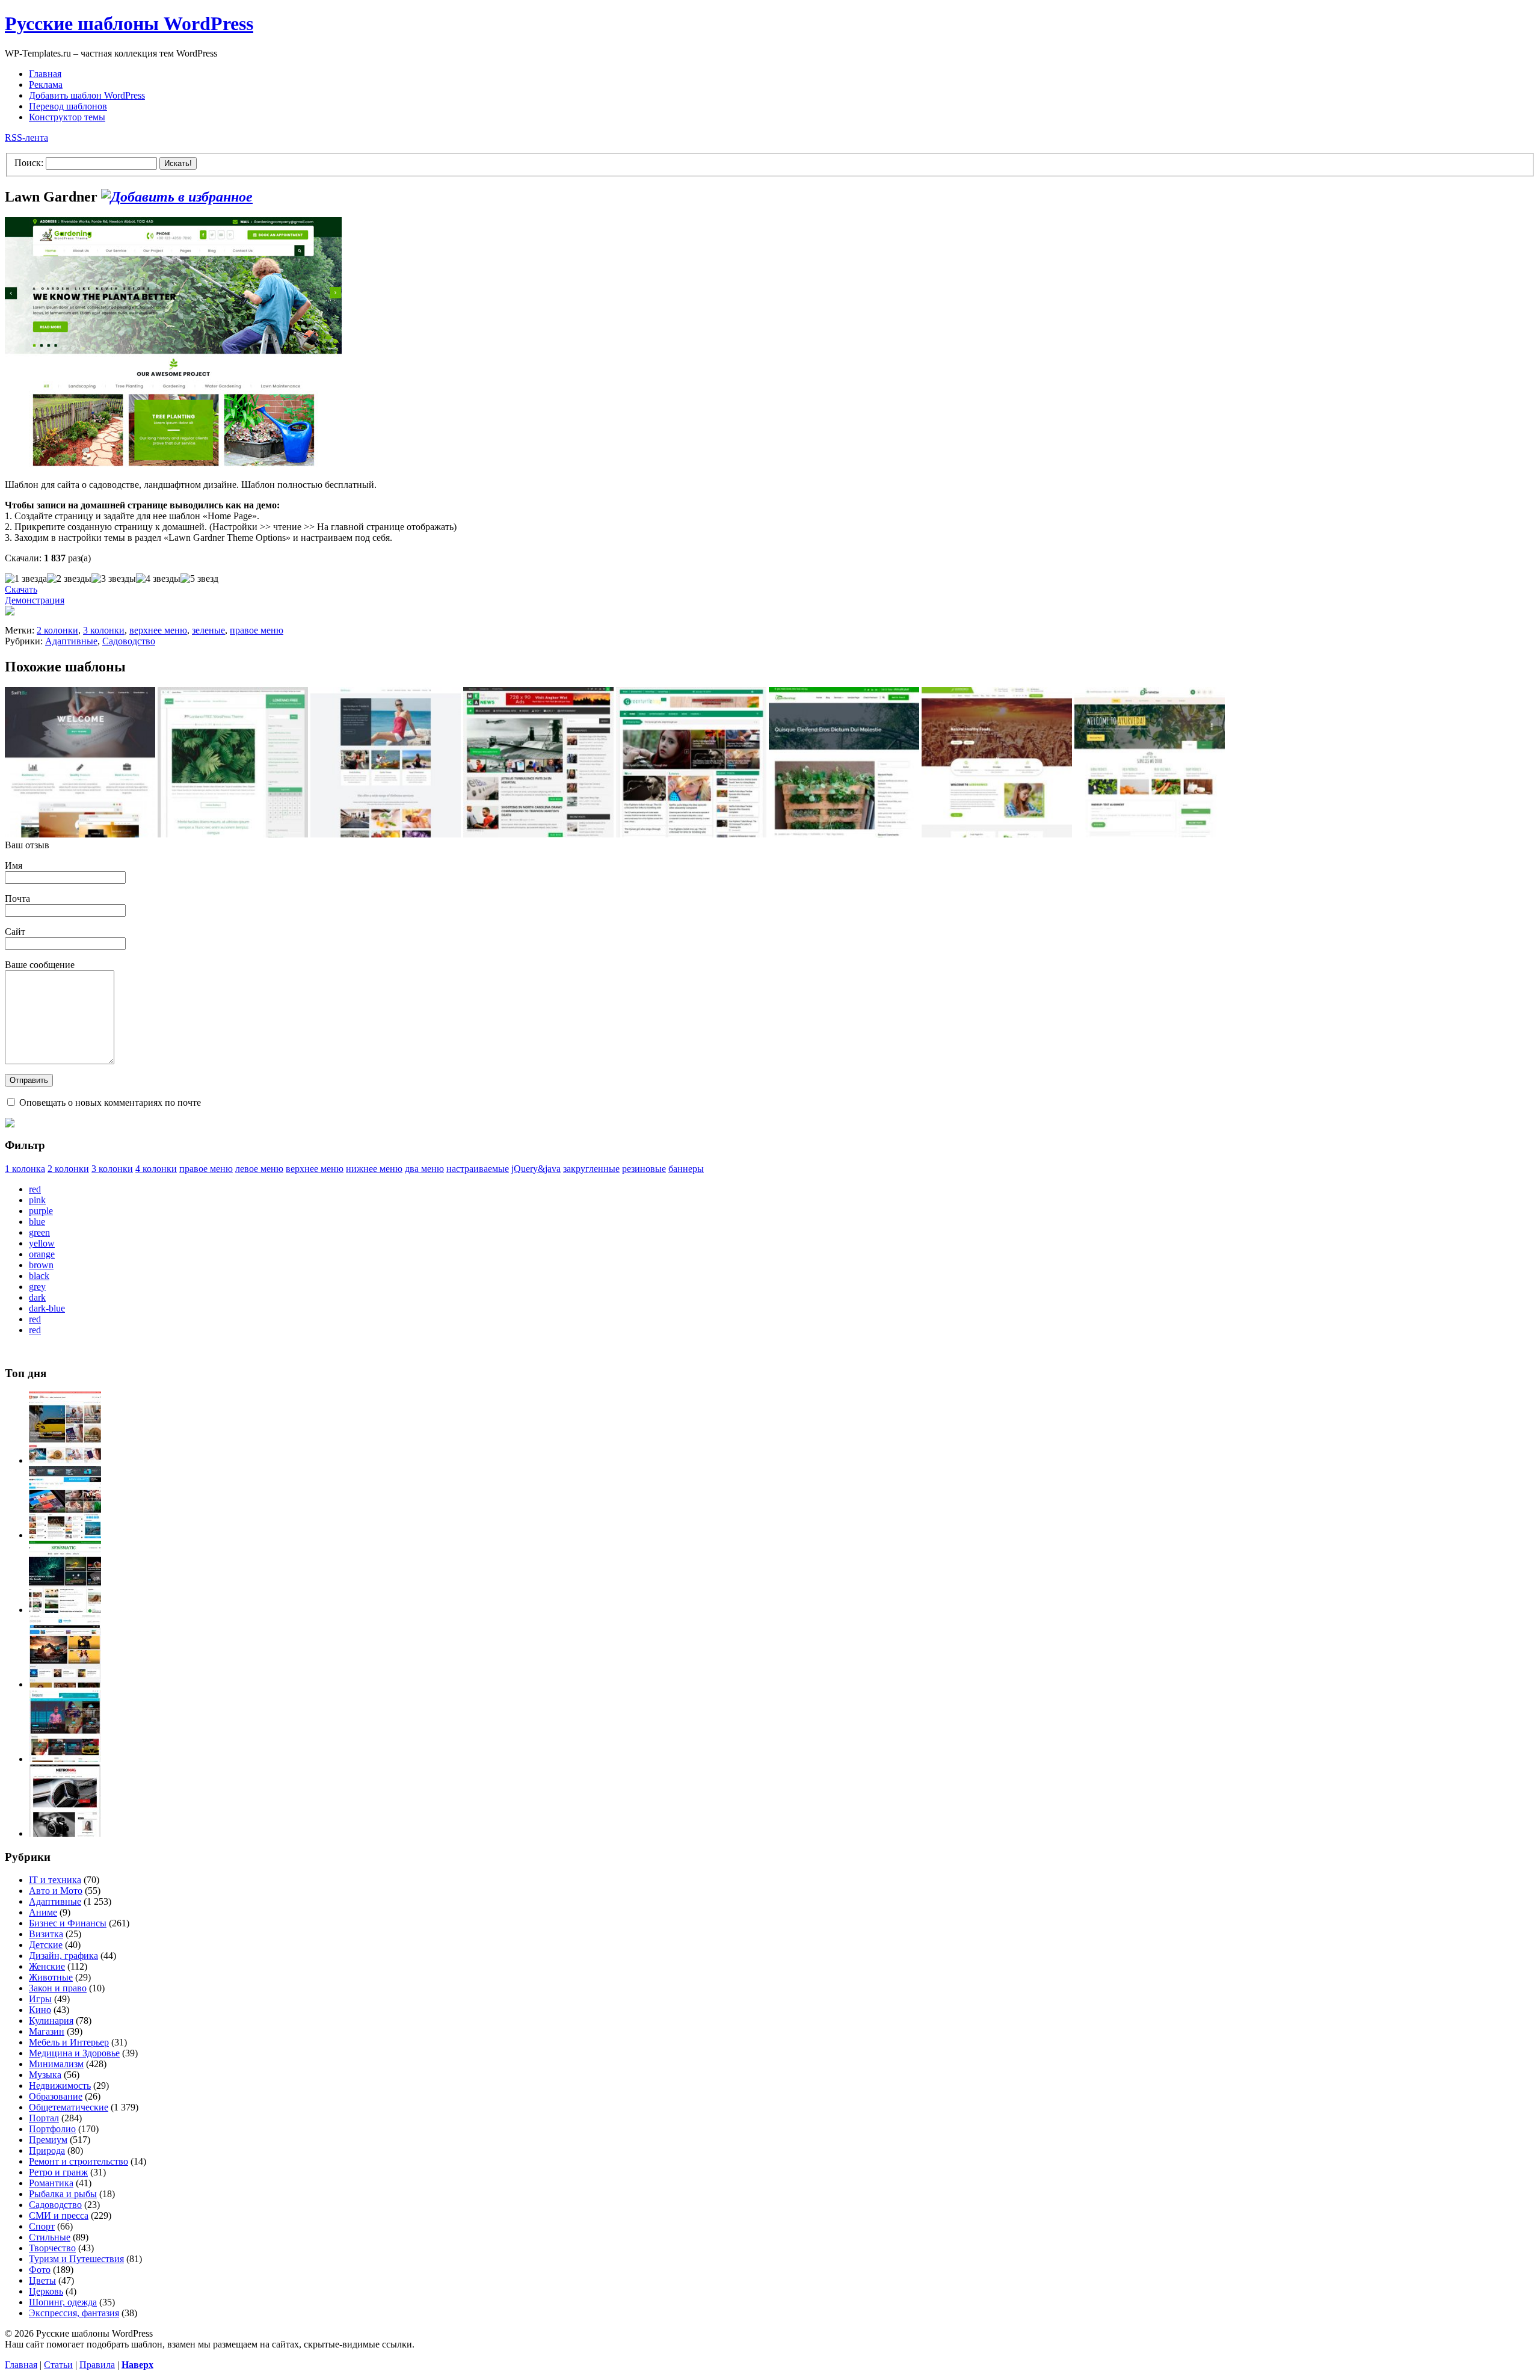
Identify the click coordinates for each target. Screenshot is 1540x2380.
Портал (44, 2118)
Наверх (137, 2365)
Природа (47, 2150)
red (35, 1189)
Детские (46, 1945)
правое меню (257, 630)
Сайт (15, 932)
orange (42, 1254)
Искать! (178, 163)
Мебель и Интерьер (69, 2042)
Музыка (45, 2075)
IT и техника (55, 1880)
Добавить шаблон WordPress (87, 95)
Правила (97, 2365)
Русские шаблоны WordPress (129, 23)
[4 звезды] (158, 579)
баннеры (686, 1169)
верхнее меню (158, 630)
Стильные (50, 2237)
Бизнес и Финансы (68, 1923)
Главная (45, 74)
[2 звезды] (69, 579)
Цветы (42, 2280)
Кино (40, 2010)
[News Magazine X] (65, 1460)
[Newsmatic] (65, 1610)
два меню (424, 1169)
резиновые (644, 1169)
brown (41, 1265)
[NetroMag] (65, 1833)
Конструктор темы (67, 117)
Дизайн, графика (63, 1956)
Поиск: (29, 163)
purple (41, 1211)
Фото (40, 2270)
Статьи (58, 2365)
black (39, 1276)
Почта (17, 899)
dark (37, 1297)
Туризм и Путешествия (76, 2259)
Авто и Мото (56, 1891)
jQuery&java (536, 1169)
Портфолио (52, 2129)
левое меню (259, 1169)
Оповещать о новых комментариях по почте (110, 1102)
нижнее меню (374, 1169)
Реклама (46, 85)
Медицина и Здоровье (74, 2053)
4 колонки (156, 1169)
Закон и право (58, 1988)
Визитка (46, 1934)
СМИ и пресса (59, 2215)
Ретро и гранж (58, 2172)
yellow (42, 1243)
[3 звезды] (114, 579)
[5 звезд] (199, 579)
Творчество (52, 2248)
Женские (47, 1966)
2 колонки (57, 630)
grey (37, 1287)
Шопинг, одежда (63, 2302)
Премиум (48, 2140)
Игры (40, 1999)
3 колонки (104, 630)
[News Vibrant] (65, 1535)
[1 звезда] (26, 579)
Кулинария (51, 2021)
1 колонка (25, 1169)
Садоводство (129, 641)
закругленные (591, 1169)
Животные (51, 1977)
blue (37, 1222)
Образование (56, 2096)
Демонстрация (35, 600)
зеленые (208, 630)
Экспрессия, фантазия (74, 2313)
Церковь (46, 2291)
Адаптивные (71, 641)
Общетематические (69, 2107)
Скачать (21, 589)
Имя (14, 865)
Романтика (51, 2183)
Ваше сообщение (40, 965)
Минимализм (56, 2064)
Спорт (42, 2226)
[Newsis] (65, 1684)
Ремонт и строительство (79, 2161)
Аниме (43, 1912)
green (39, 1232)
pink (37, 1200)
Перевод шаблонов (68, 106)
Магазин (47, 2031)
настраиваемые (478, 1169)
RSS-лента (26, 137)
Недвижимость (60, 2086)
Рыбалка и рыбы (63, 2194)
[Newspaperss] (65, 1759)
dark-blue (47, 1308)
